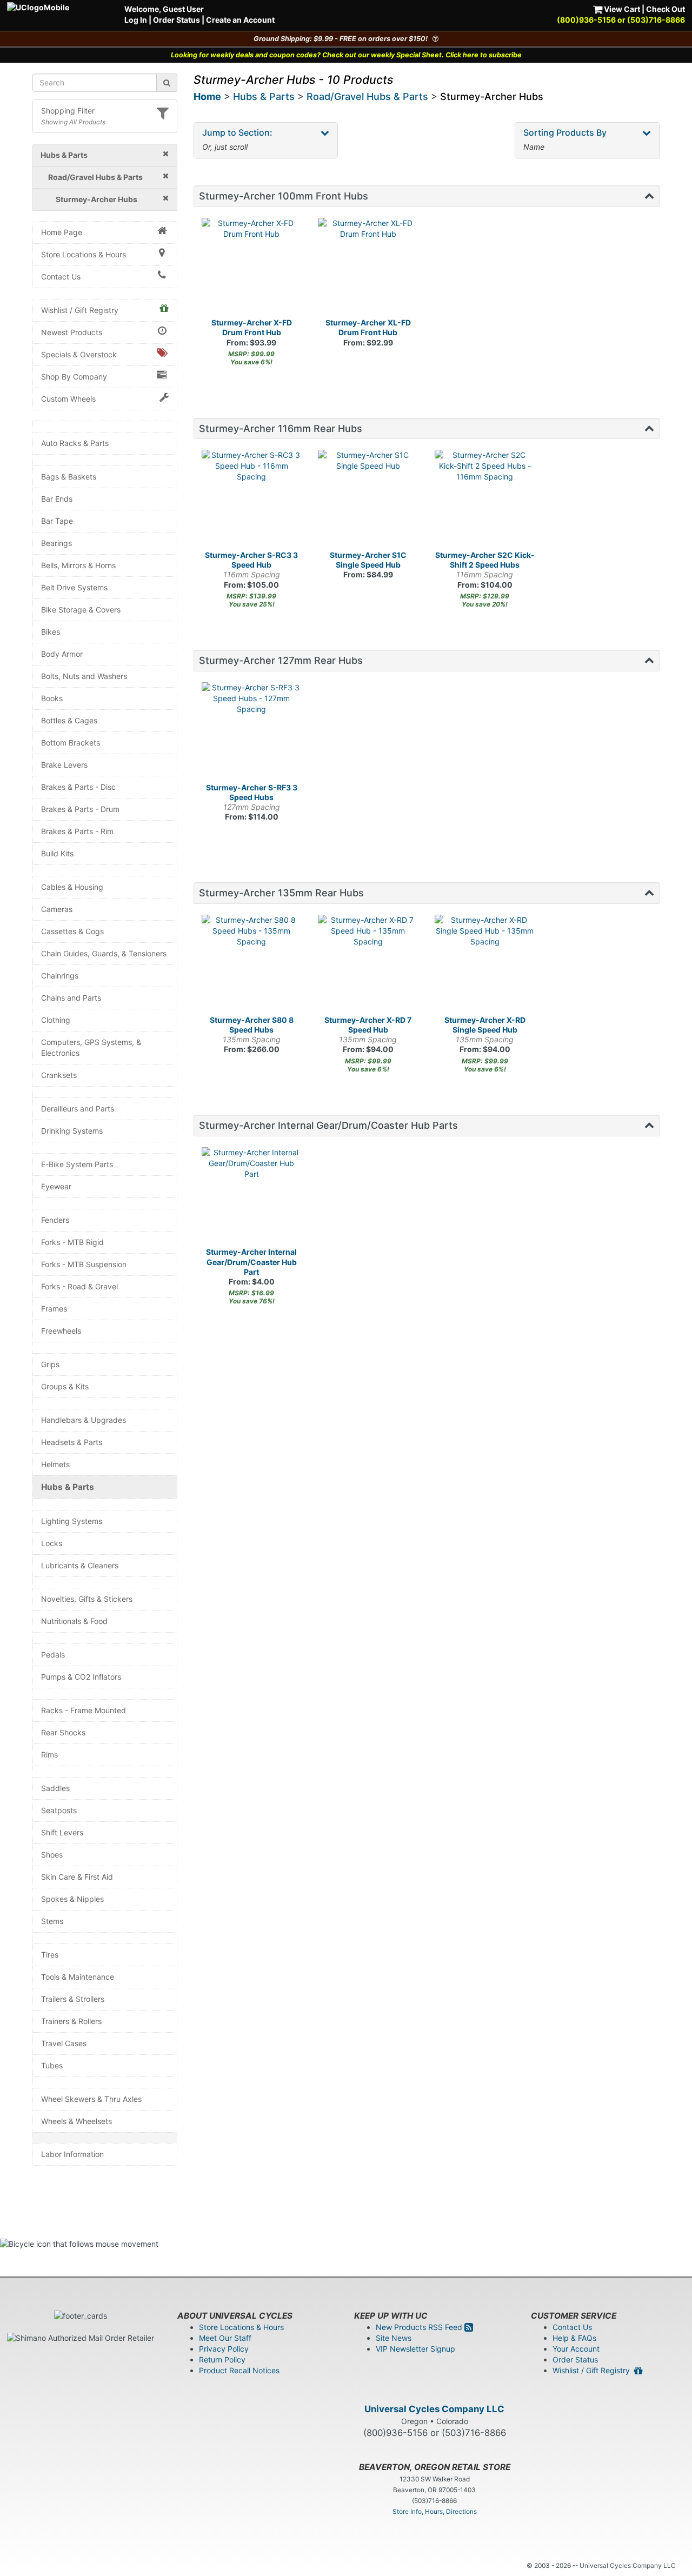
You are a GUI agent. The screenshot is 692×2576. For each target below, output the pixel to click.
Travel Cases (64, 2043)
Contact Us (61, 277)
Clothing (56, 1020)
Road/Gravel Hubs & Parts (367, 96)
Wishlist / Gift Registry (80, 310)
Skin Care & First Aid (77, 1877)
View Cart (621, 9)
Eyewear (56, 1186)
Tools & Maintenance (78, 1977)
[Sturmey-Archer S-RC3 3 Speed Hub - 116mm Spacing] (252, 500)
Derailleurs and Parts (78, 1109)
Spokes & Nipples (72, 1899)
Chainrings (60, 976)
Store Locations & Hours (84, 254)
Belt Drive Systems (74, 587)
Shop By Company (74, 377)
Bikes (51, 632)
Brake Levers (64, 765)
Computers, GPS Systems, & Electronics (91, 1047)
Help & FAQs (574, 2338)
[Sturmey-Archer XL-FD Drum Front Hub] (368, 268)
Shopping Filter (68, 111)
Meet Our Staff (225, 2338)
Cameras (57, 909)
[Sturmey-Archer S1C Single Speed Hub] (368, 500)
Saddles (55, 1788)
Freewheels (61, 1331)
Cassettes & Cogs (72, 931)
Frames (54, 1309)
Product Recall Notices (239, 2370)
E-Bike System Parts (77, 1164)
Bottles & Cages (69, 720)
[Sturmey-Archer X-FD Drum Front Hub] (252, 268)
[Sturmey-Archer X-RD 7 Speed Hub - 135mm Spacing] (368, 965)
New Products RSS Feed (420, 2327)
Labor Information (72, 2154)
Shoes (52, 1855)
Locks (52, 1543)
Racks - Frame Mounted (84, 1710)
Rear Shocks (63, 1732)
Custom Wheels (68, 399)
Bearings (56, 543)
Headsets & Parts (72, 1442)
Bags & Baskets (69, 477)
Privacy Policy (224, 2349)
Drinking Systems (72, 1131)
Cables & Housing (72, 887)
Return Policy (222, 2359)
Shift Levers (62, 1832)
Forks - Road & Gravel (79, 1286)
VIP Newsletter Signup (415, 2349)
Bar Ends (57, 499)
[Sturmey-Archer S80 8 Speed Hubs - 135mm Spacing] (252, 965)
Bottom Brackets (71, 743)
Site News (394, 2338)
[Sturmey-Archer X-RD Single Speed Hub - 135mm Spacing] (485, 965)
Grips (50, 1364)
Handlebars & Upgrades (84, 1420)
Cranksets (59, 1075)
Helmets (55, 1464)
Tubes (52, 2065)
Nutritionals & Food (74, 1621)
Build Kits (57, 853)
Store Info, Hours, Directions (435, 2511)
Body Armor (62, 654)
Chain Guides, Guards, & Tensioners (104, 953)
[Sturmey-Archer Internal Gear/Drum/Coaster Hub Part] (252, 1197)
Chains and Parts (71, 998)
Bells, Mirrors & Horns (78, 565)
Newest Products (72, 332)
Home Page (62, 232)
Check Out (666, 9)
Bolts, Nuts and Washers (84, 676)
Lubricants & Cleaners (80, 1565)
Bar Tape (57, 521)
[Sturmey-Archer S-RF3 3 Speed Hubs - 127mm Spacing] (252, 733)
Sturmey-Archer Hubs (492, 96)
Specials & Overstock (79, 354)
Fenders (55, 1220)
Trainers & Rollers (71, 2021)
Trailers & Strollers (73, 1999)
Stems (52, 1921)
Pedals (53, 1655)
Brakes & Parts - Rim (77, 831)
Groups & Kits (65, 1386)
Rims (49, 1755)
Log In (136, 20)
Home (207, 96)
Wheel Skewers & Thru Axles (91, 2099)
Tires (50, 1955)
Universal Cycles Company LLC (434, 2409)
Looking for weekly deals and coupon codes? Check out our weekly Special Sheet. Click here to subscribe (346, 55)
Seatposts (59, 1810)
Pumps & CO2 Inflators (81, 1677)
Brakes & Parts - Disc (78, 787)
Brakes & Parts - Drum (80, 809)
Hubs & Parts (68, 1487)
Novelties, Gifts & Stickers (87, 1599)
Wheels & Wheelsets (76, 2121)
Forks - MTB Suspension (84, 1264)
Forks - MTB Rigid (72, 1242)
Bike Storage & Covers (81, 610)
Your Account (576, 2349)
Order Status (177, 20)
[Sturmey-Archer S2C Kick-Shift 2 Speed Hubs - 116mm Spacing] (485, 500)
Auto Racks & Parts (75, 443)
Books (52, 698)
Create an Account (240, 20)
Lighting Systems (72, 1521)
